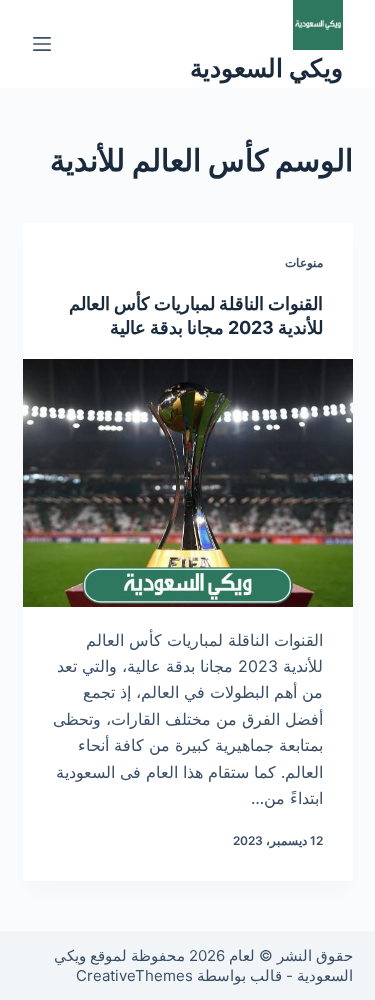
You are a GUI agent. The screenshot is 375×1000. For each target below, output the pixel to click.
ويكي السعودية (266, 68)
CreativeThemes (134, 975)
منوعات (304, 262)
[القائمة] (42, 44)
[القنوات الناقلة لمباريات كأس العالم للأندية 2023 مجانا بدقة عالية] (188, 483)
